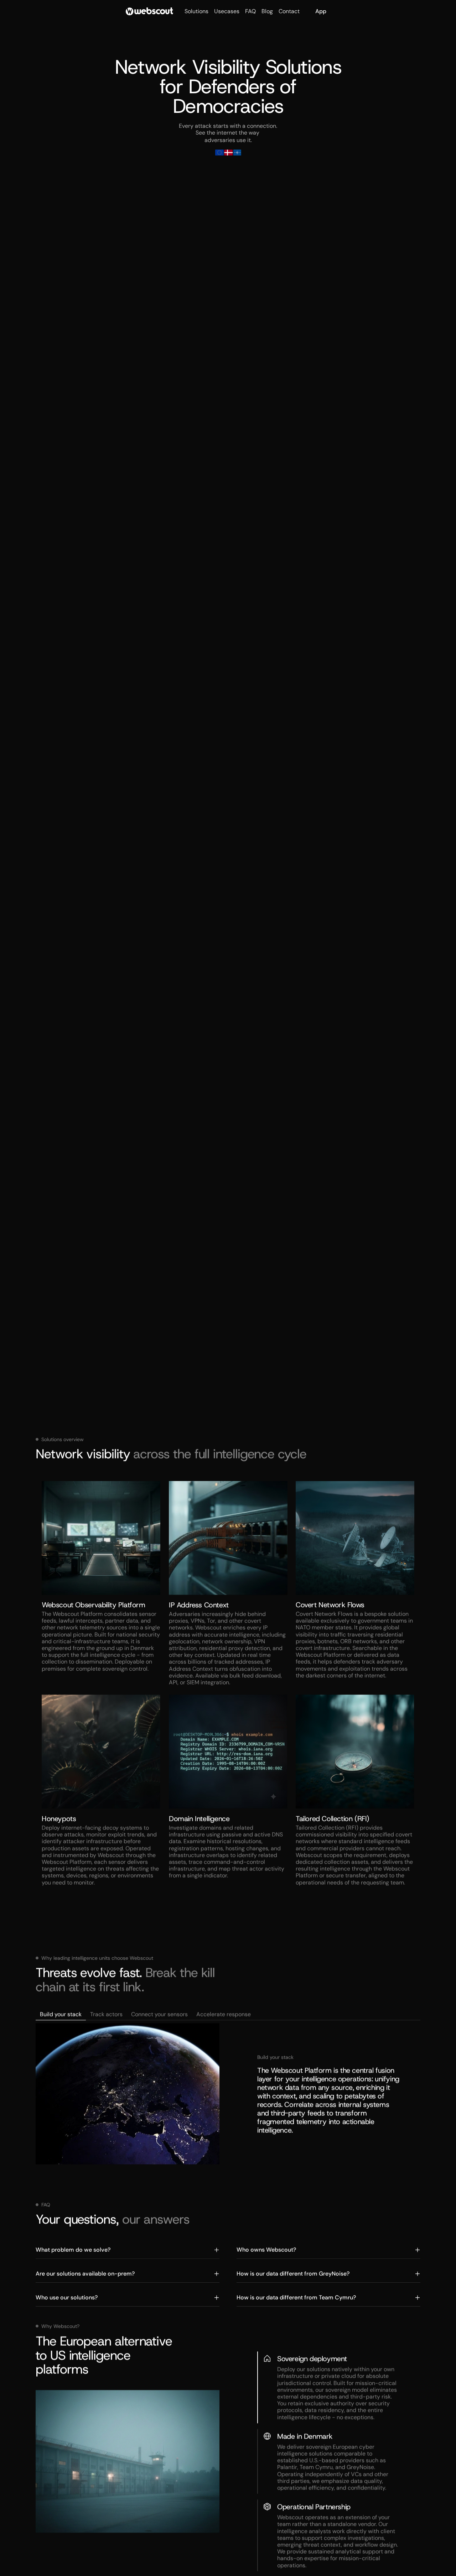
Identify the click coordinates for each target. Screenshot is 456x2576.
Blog (267, 11)
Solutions (196, 11)
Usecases (227, 11)
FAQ (250, 11)
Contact (289, 11)
